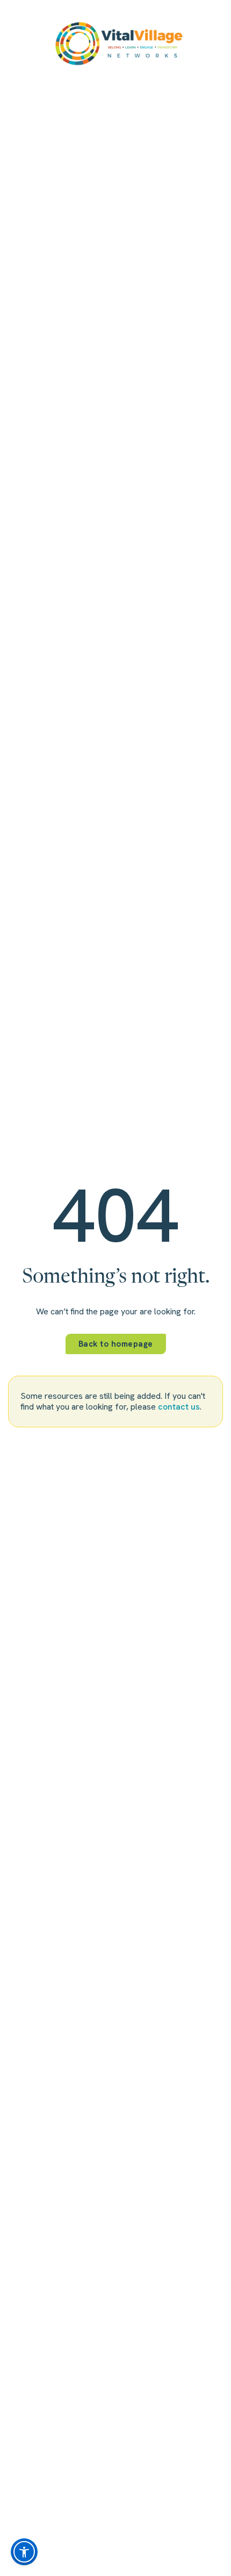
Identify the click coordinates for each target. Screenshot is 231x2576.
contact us (179, 1407)
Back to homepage (116, 1344)
